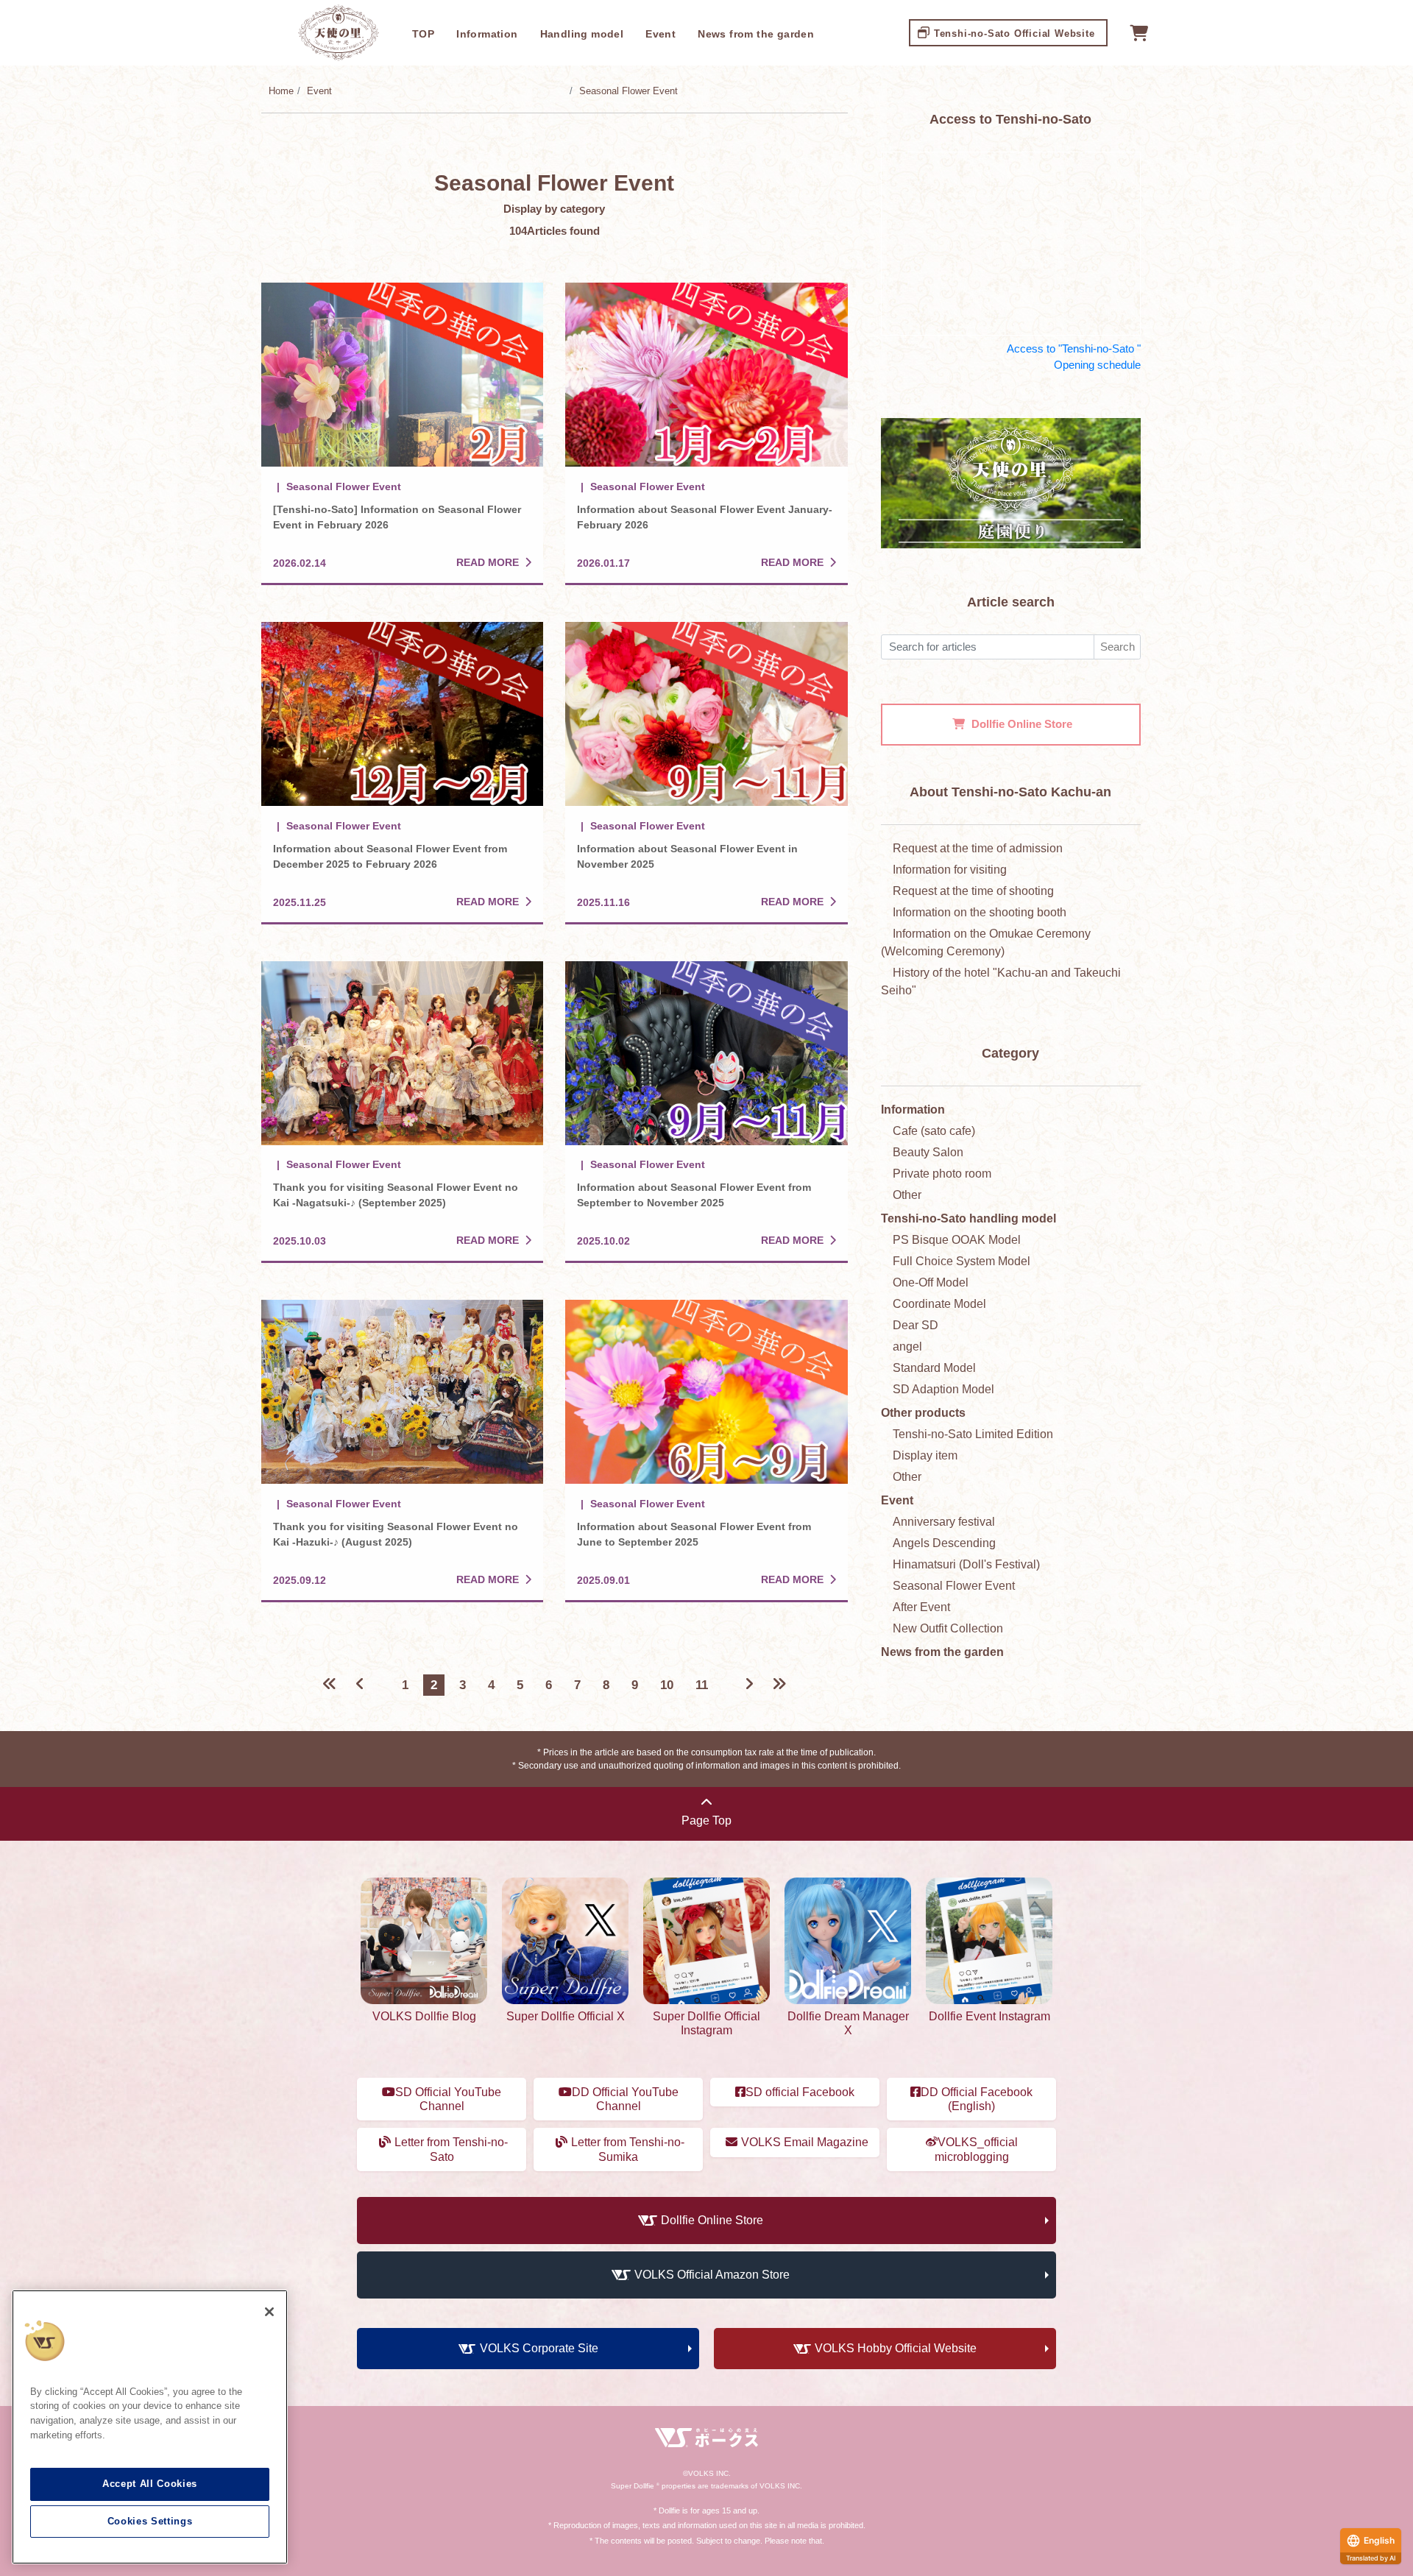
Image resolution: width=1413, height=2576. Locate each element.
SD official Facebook (800, 2092)
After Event (921, 1607)
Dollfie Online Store (712, 2220)
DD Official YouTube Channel (625, 2099)
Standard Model (934, 1368)
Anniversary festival (944, 1522)
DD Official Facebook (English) (977, 2099)
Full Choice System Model (962, 1261)
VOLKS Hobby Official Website (896, 2348)
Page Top (706, 1820)
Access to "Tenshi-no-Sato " (1074, 348)
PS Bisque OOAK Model (957, 1240)
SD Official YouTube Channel (448, 2099)
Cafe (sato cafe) (934, 1131)
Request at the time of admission (978, 848)
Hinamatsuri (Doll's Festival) (966, 1564)
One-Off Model (931, 1282)
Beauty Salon (928, 1152)
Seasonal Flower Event (628, 91)
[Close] (269, 2312)
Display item (925, 1455)
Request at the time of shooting (973, 891)
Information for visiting (950, 870)
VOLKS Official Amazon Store (712, 2275)
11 (702, 1685)
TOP (423, 34)
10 (667, 1685)
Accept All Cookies (150, 2484)
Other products (923, 1413)
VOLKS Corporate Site (539, 2348)
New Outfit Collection (948, 1628)
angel (907, 1347)
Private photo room (942, 1174)
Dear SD (916, 1325)
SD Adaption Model (943, 1389)
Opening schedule (1097, 365)
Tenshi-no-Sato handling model (968, 1218)
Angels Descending (944, 1543)
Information (487, 34)
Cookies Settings (150, 2521)
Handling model (582, 34)
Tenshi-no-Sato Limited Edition (973, 1434)
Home (281, 91)
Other (907, 1195)
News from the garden (756, 34)
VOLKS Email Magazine (805, 2142)
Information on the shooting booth (980, 912)
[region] (150, 2427)
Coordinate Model (939, 1304)
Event (661, 34)
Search (1118, 647)
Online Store (1022, 724)
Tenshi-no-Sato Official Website (1014, 33)
